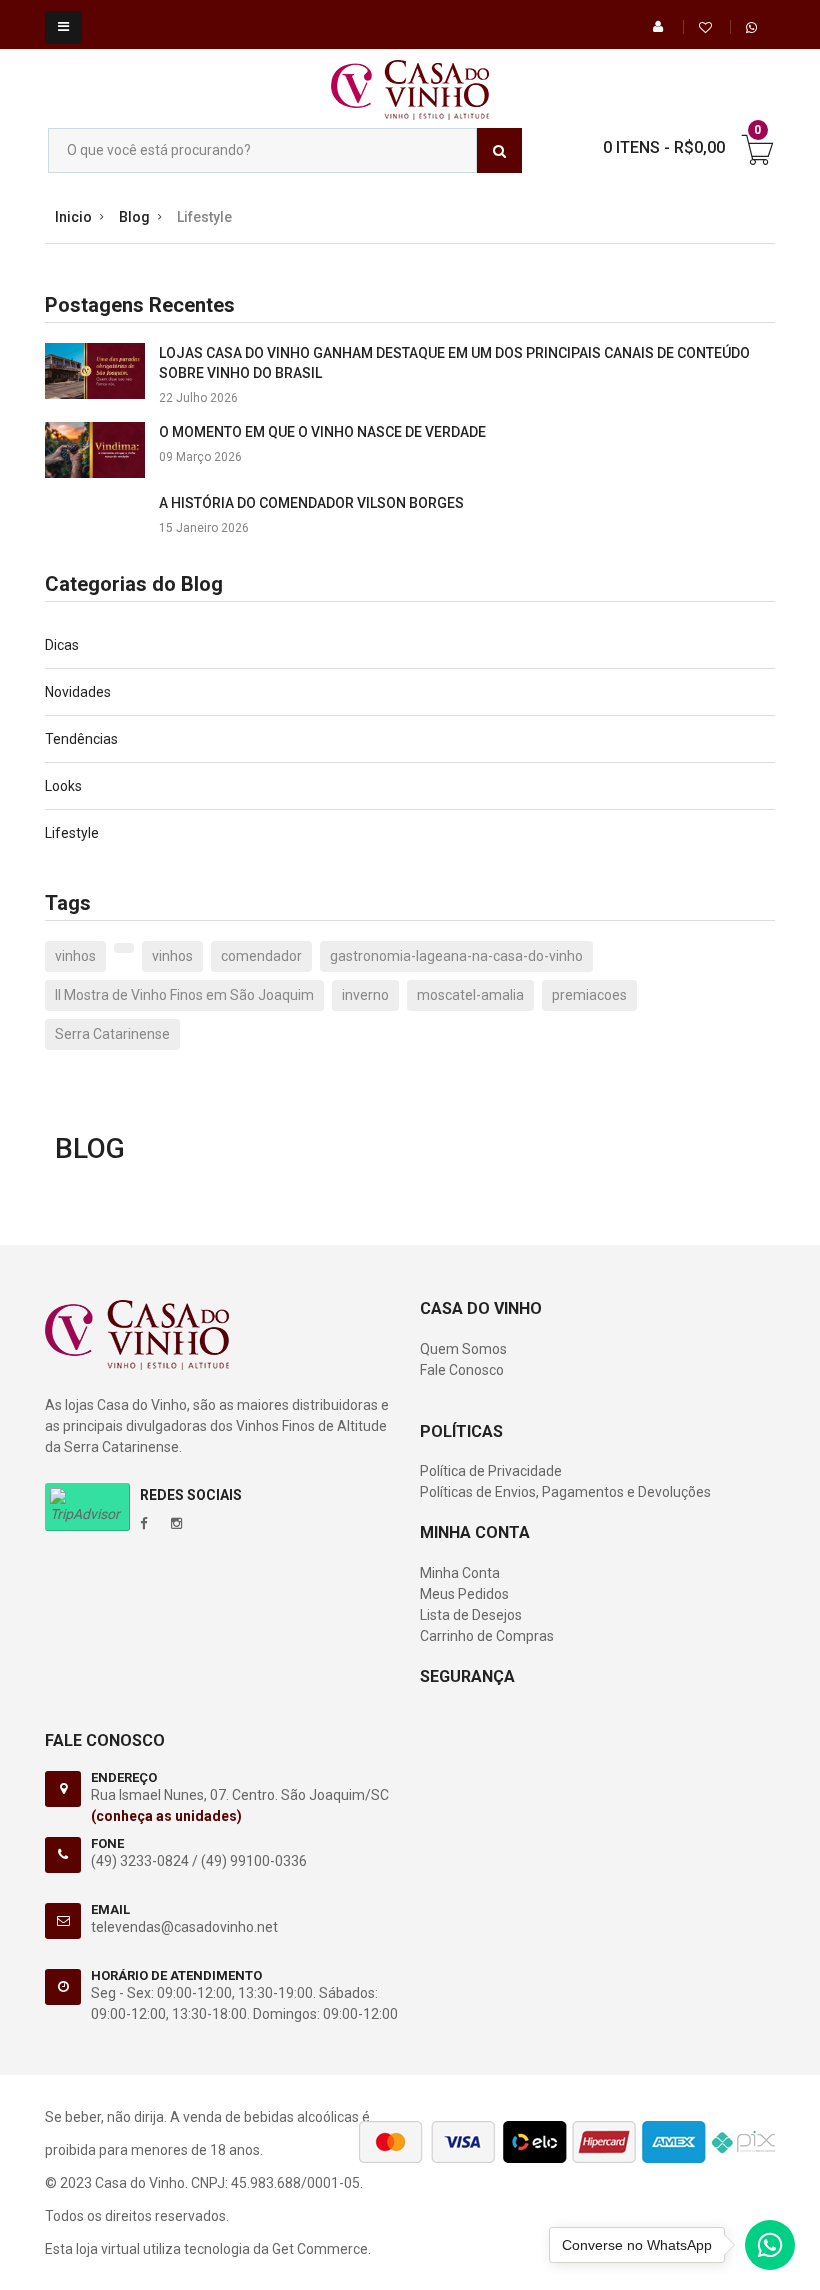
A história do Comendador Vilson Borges (311, 503)
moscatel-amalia (470, 995)
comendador (261, 956)
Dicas (62, 645)
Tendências (81, 739)
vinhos (75, 956)
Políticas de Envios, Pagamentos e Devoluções (565, 1492)
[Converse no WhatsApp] (770, 2250)
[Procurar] (499, 150)
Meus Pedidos (464, 1594)
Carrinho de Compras (487, 1636)
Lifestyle (72, 833)
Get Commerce (320, 2249)
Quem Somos (463, 1349)
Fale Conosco (462, 1370)
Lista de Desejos (471, 1615)
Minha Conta (460, 1573)
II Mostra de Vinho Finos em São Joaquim (184, 995)
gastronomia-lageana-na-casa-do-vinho (456, 956)
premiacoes (589, 995)
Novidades (78, 692)
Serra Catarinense (112, 1034)
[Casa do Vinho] (410, 80)
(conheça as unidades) (166, 1816)
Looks (63, 786)
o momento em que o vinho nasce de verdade (322, 432)
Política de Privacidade (491, 1471)
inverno (365, 995)
